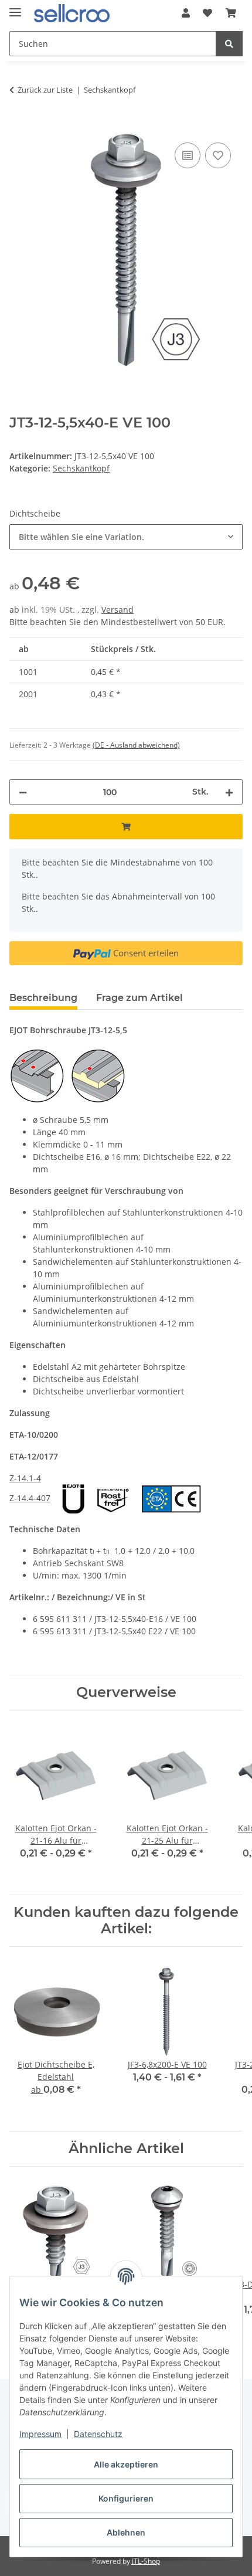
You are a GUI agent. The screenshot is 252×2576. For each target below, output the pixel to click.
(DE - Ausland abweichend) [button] (136, 745)
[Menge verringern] (23, 792)
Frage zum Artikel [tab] (139, 998)
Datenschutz (98, 2434)
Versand (118, 610)
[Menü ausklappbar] (15, 7)
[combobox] (126, 537)
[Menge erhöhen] (229, 792)
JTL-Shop (146, 2561)
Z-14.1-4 (25, 1478)
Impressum (40, 2434)
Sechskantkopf (81, 468)
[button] (186, 13)
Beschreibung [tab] (43, 998)
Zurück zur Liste (45, 90)
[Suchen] (229, 44)
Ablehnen (126, 2532)
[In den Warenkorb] (19, 127)
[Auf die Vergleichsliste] (188, 155)
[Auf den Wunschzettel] (218, 155)
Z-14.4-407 (30, 1498)
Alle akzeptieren (126, 2464)
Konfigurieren (126, 2498)
